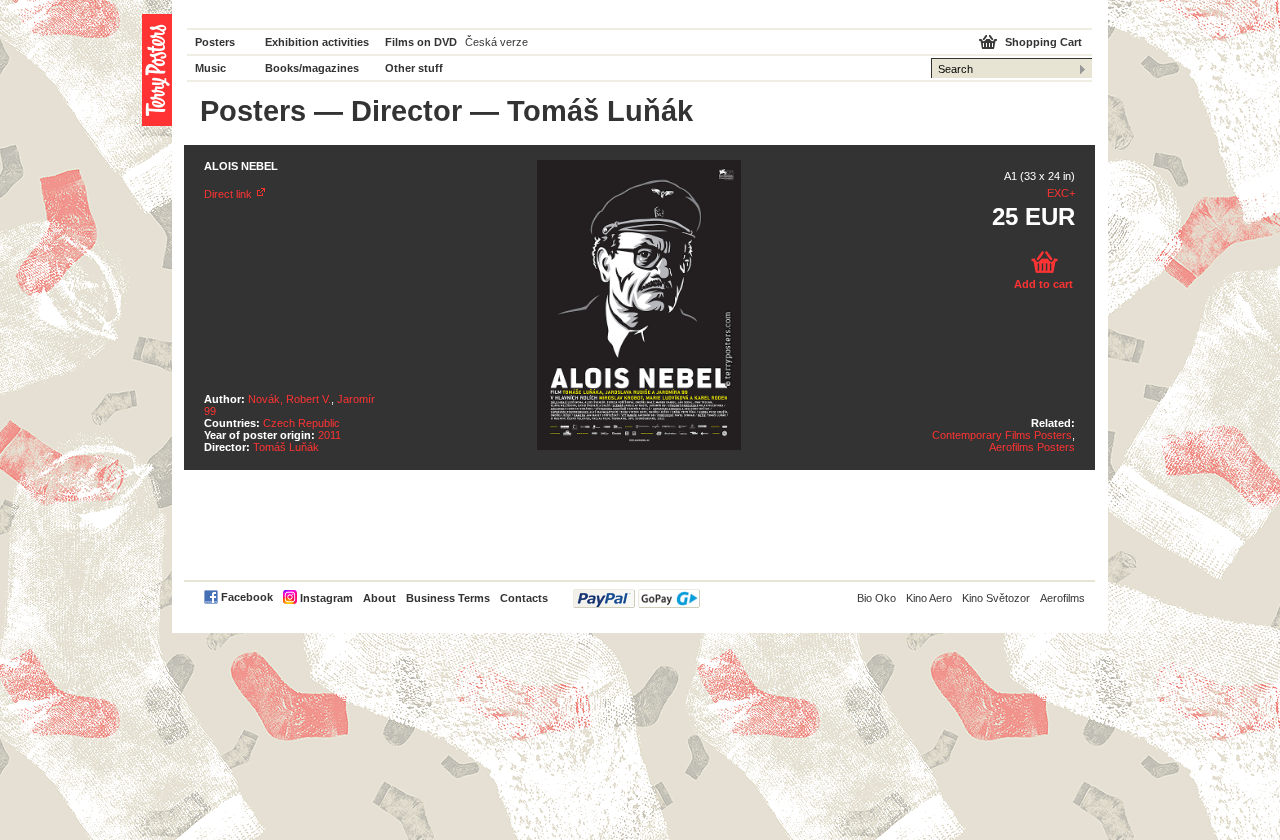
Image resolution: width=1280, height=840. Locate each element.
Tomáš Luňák (286, 447)
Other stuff (414, 68)
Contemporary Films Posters (1002, 435)
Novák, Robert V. (289, 399)
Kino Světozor (996, 598)
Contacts (524, 598)
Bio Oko (876, 598)
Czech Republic (301, 423)
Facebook (247, 597)
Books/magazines (312, 68)
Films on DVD (421, 42)
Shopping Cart (1043, 42)
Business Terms (448, 598)
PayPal (636, 598)
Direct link (228, 194)
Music (210, 68)
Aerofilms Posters (1032, 447)
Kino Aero (929, 598)
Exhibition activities (317, 42)
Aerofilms (1062, 598)
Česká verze (496, 42)
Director (406, 111)
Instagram (326, 598)
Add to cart (1043, 284)
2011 (329, 435)
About (379, 598)
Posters (215, 42)
